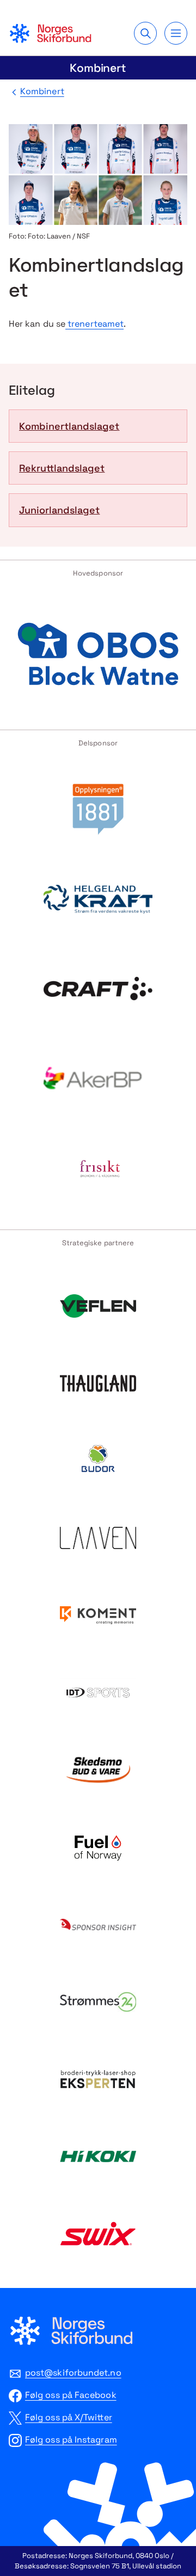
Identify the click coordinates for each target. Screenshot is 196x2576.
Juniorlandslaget (59, 510)
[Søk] (145, 33)
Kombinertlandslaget (69, 426)
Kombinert (98, 68)
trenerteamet (94, 324)
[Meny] (176, 33)
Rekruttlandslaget (62, 468)
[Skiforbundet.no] (50, 33)
